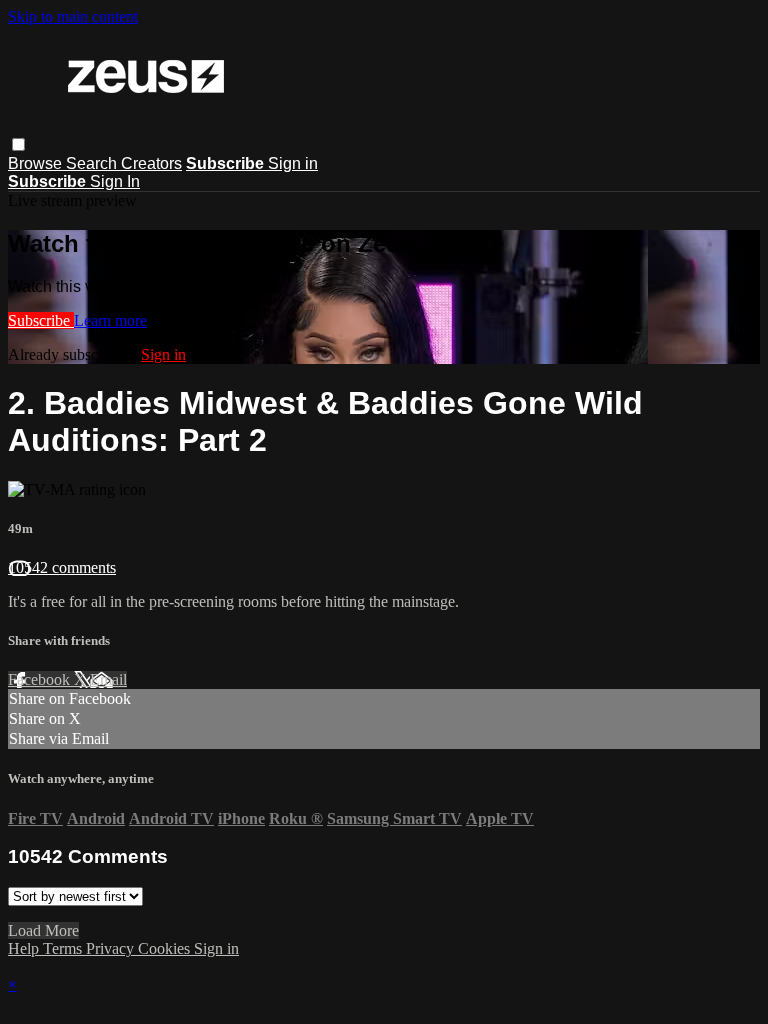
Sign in (293, 163)
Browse (37, 163)
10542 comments (62, 567)
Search (93, 163)
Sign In (115, 181)
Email (108, 679)
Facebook (41, 679)
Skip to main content (73, 16)
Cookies (166, 948)
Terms (64, 948)
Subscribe (41, 320)
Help (25, 948)
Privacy (112, 948)
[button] (18, 144)
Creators (151, 163)
